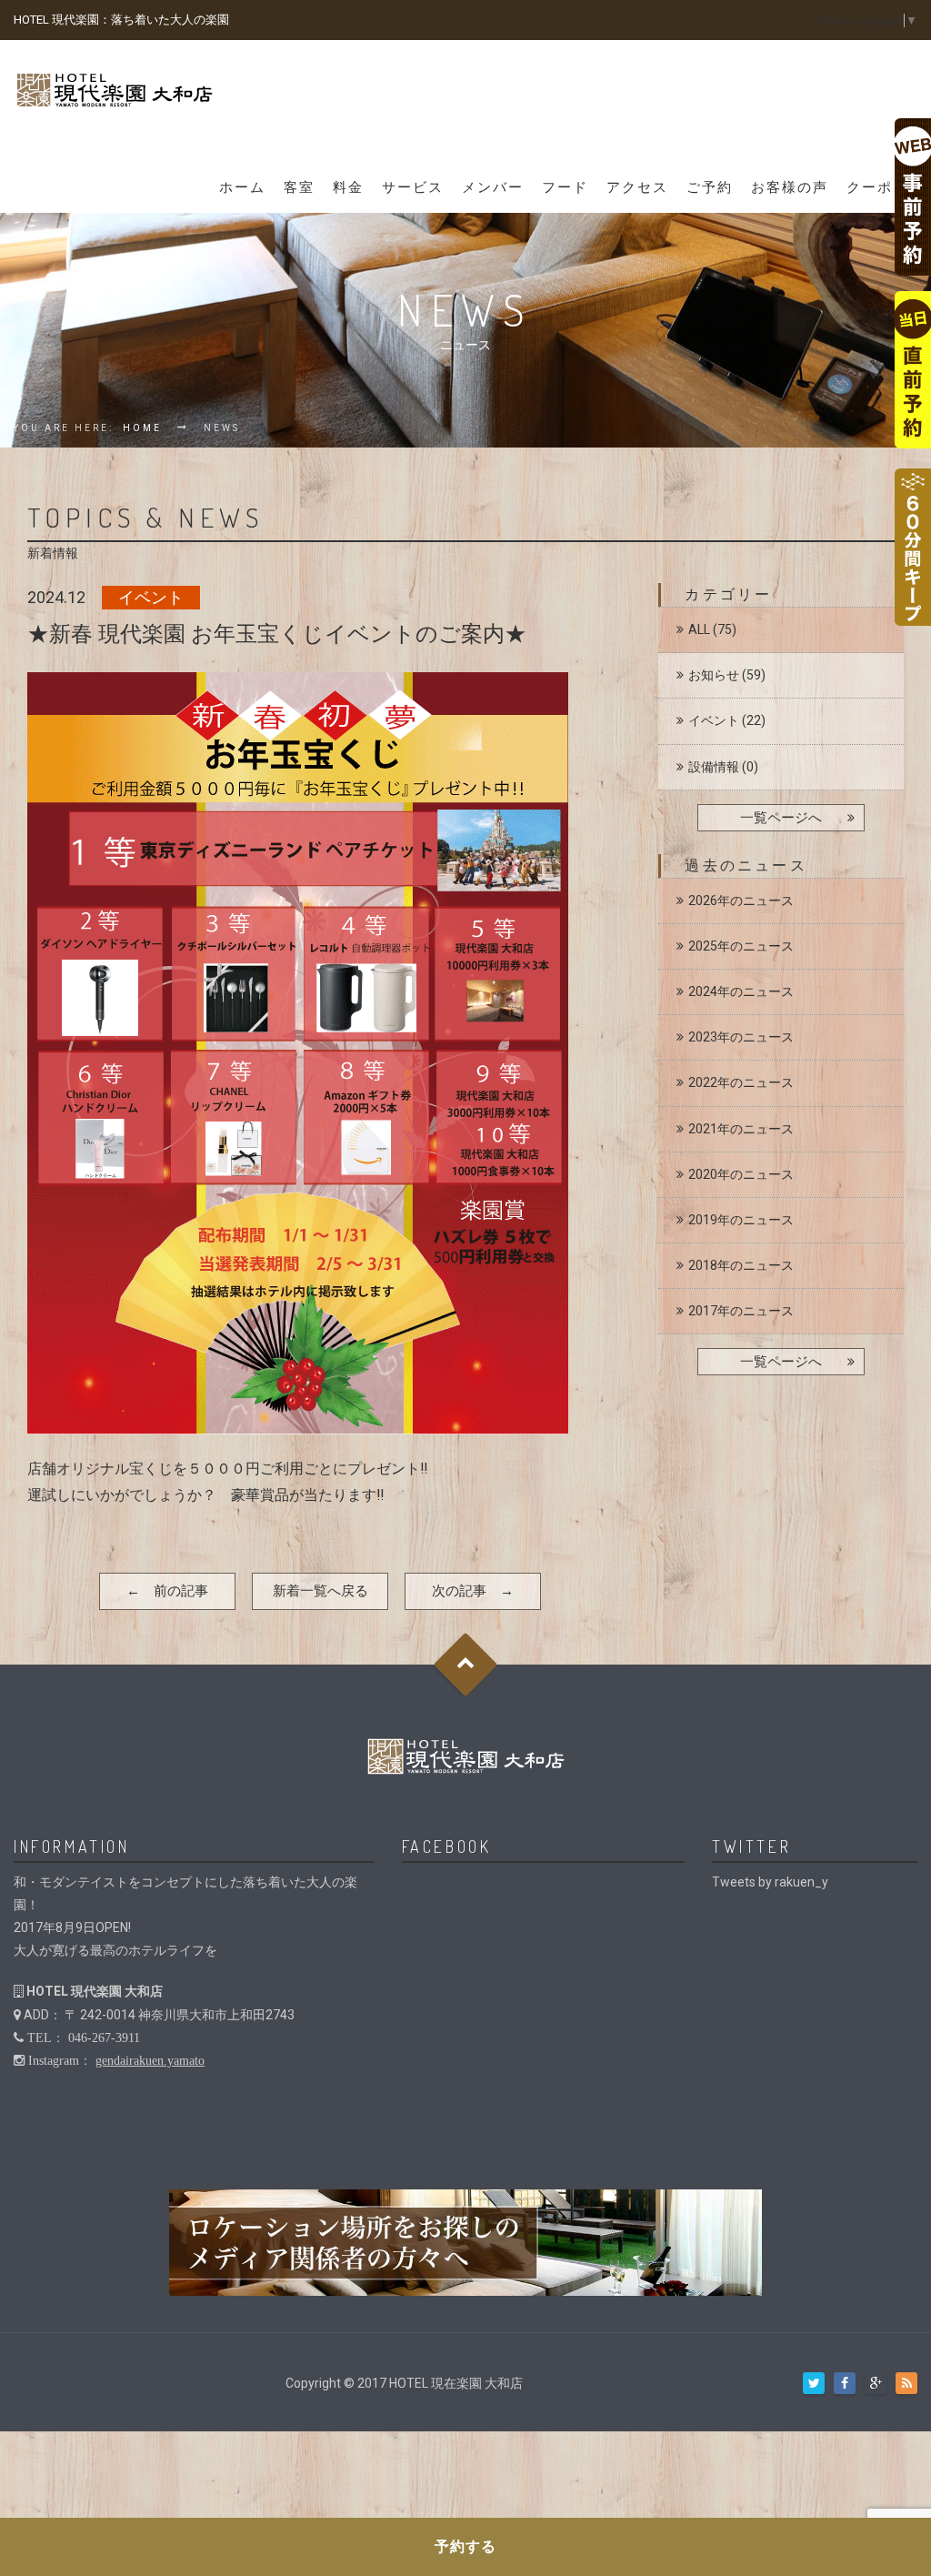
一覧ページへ (781, 818)
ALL (699, 629)
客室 (299, 187)
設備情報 (714, 767)
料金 (348, 187)
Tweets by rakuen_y (770, 1882)
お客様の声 (790, 187)
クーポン (877, 187)
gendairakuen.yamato (150, 2060)
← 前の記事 (167, 1591)
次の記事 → (473, 1591)
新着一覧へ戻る (320, 1591)
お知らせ (714, 675)
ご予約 (710, 187)
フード (565, 187)
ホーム (242, 187)
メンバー (493, 187)
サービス (413, 187)
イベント (714, 720)
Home (142, 428)
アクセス (637, 187)
